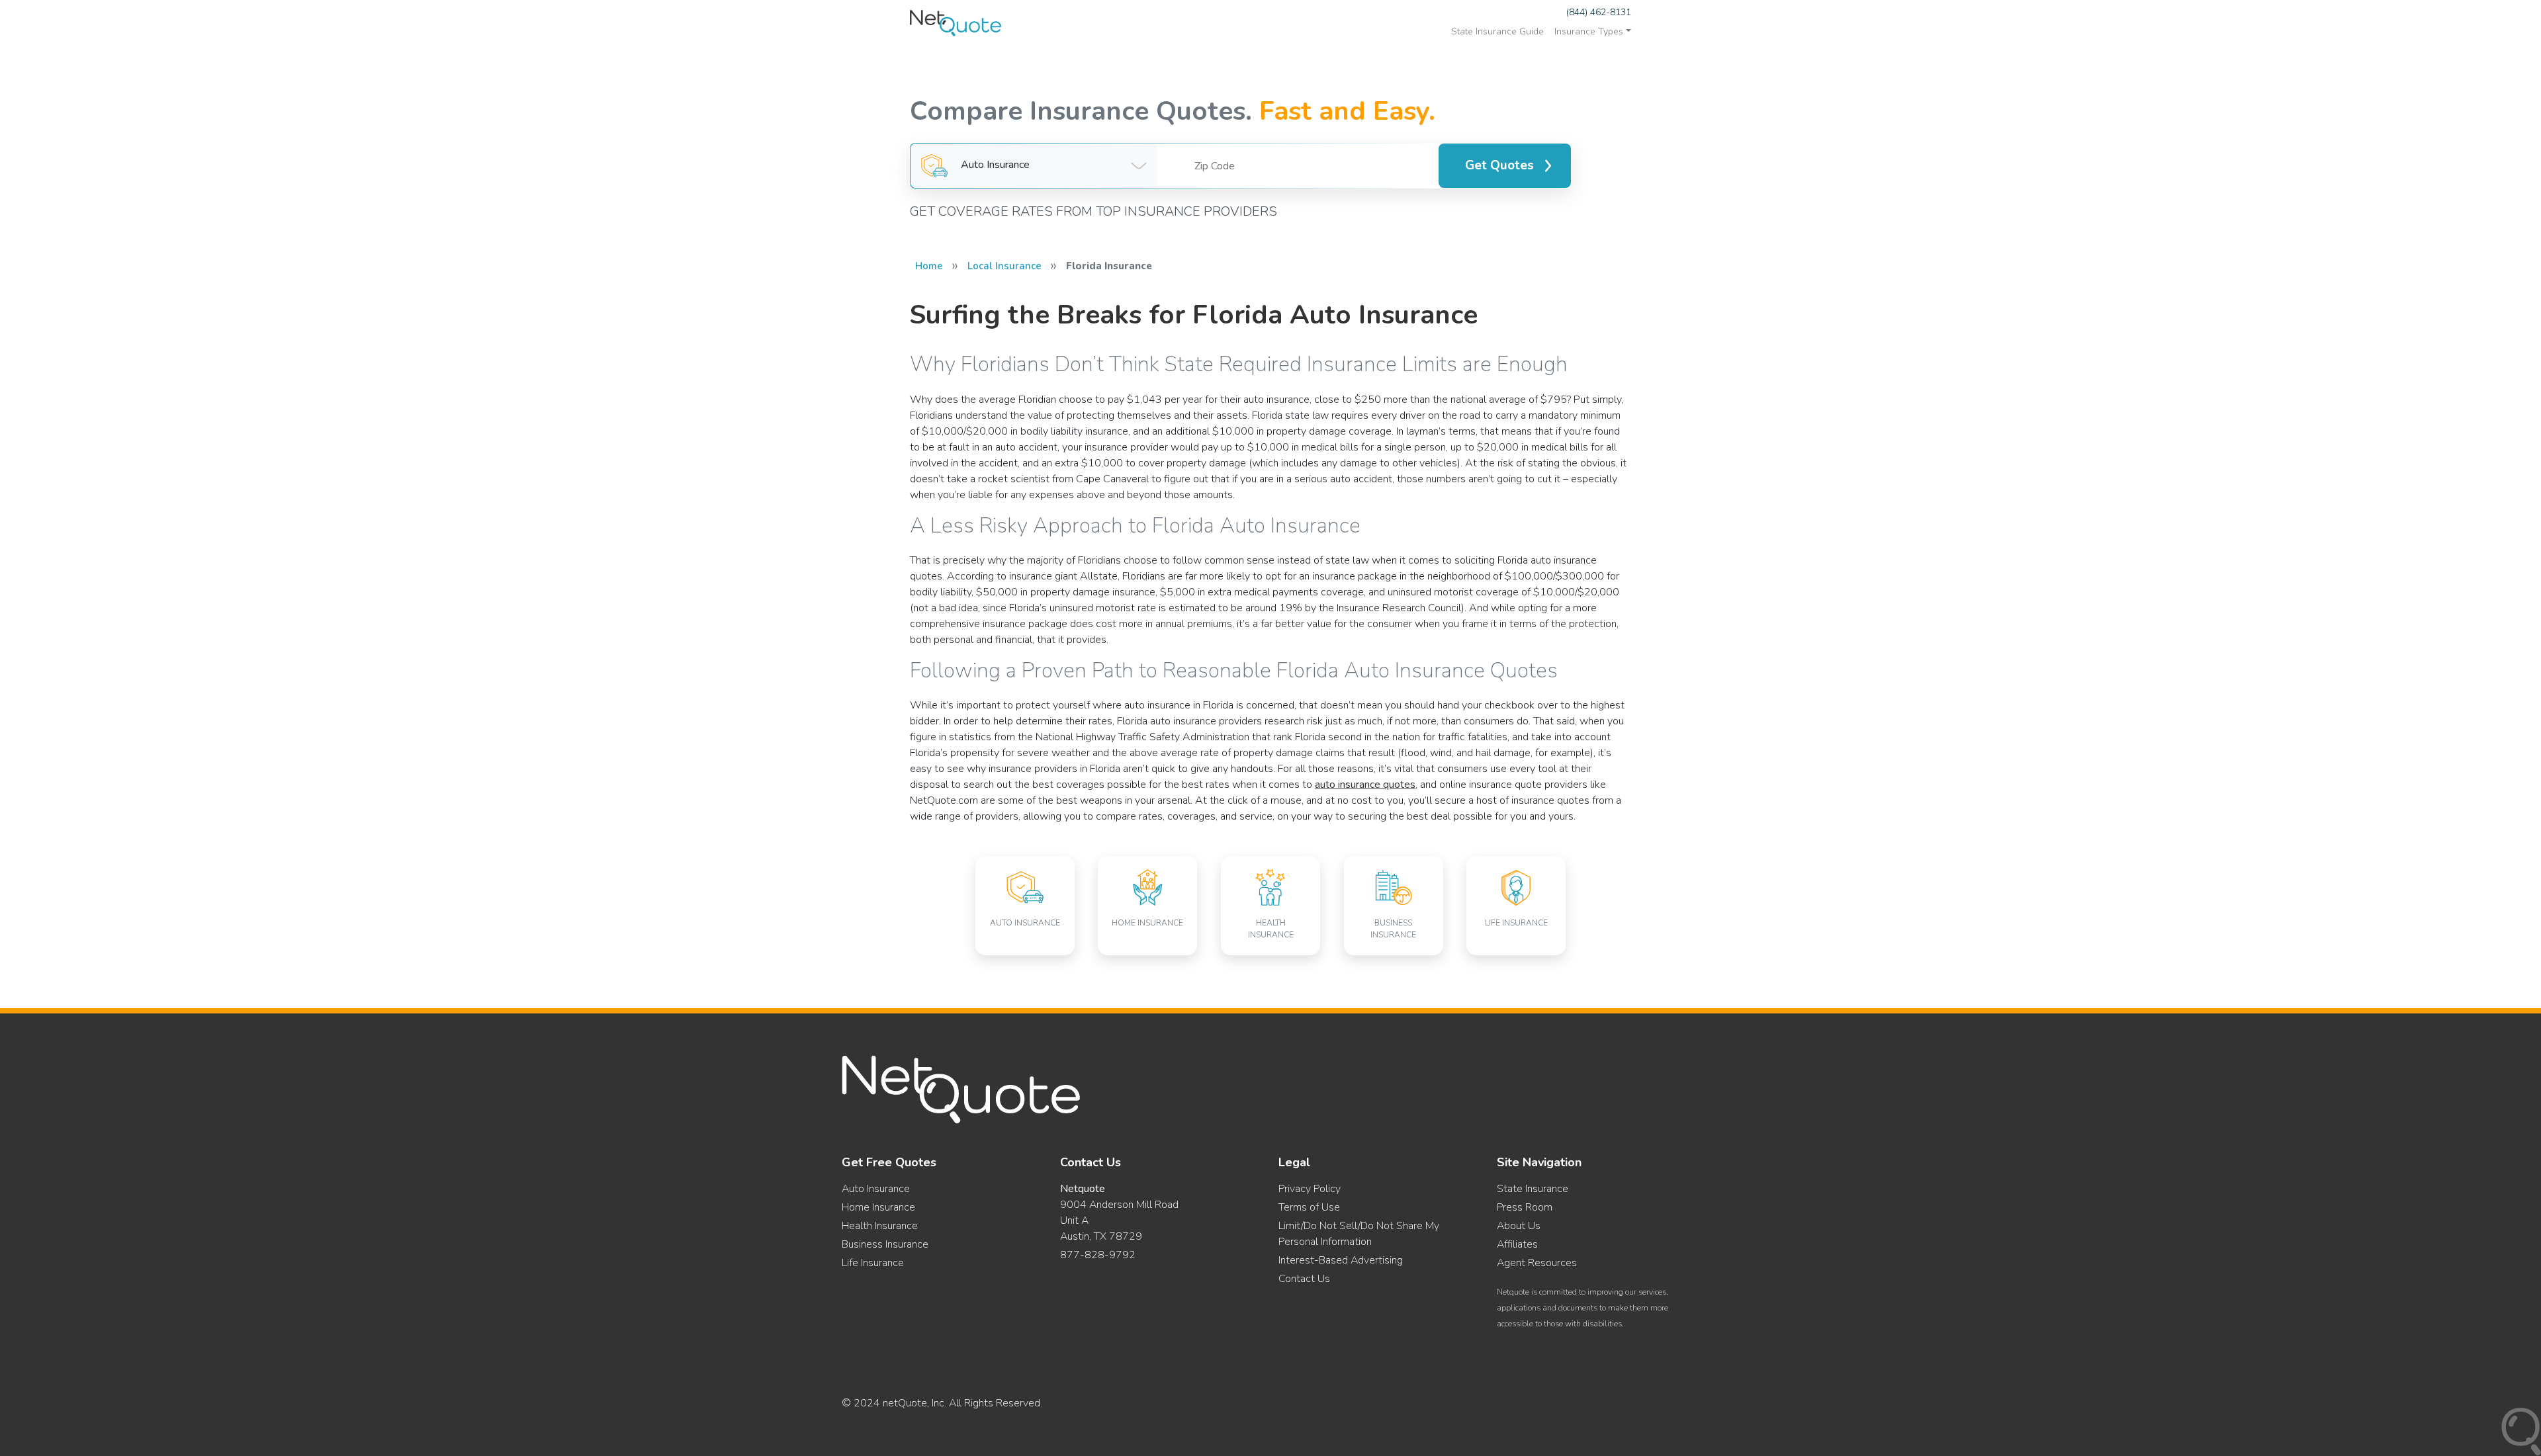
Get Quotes (1499, 165)
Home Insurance (878, 1207)
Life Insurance (873, 1263)
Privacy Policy (1310, 1189)
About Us (1519, 1226)
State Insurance (1533, 1189)
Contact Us (1304, 1279)
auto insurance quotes (1365, 785)
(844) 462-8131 (1599, 12)
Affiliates (1517, 1244)
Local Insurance (1004, 266)
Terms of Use (1309, 1207)
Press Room (1525, 1207)
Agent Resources (1537, 1263)
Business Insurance (885, 1244)
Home (929, 266)
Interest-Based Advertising (1341, 1260)
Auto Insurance (876, 1189)
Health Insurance (880, 1226)
